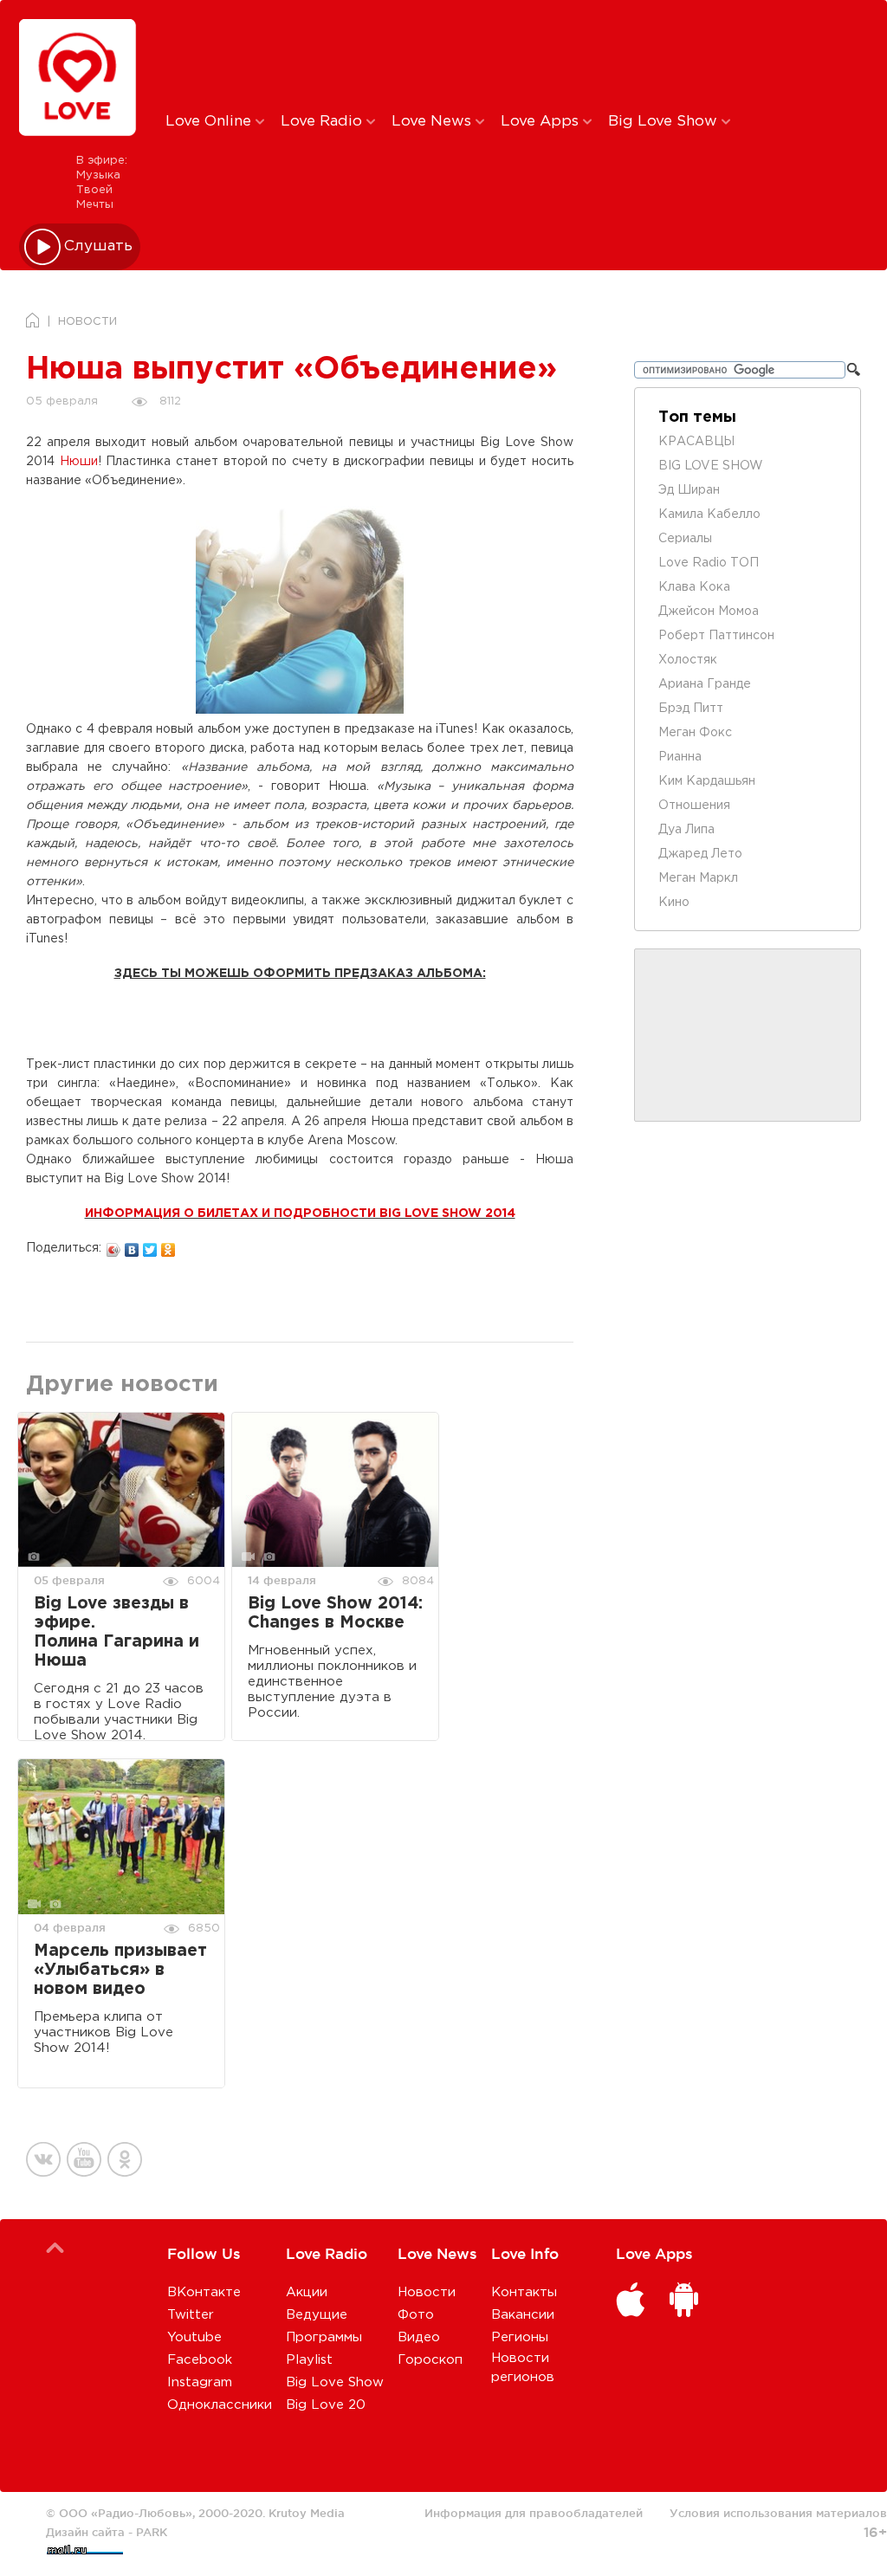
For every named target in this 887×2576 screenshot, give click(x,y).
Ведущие (317, 2315)
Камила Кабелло (709, 515)
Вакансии (523, 2315)
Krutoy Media (307, 2513)
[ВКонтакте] (132, 1246)
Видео (419, 2337)
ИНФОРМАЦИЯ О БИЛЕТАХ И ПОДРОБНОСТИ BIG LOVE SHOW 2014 (300, 1214)
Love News (434, 122)
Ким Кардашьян (707, 781)
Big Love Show (665, 122)
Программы (324, 2337)
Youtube (194, 2337)
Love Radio (324, 122)
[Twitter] (150, 1246)
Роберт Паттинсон (716, 636)
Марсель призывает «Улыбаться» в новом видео (120, 1970)
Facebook (200, 2360)
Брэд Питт (691, 709)
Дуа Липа (686, 830)
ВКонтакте (204, 2292)
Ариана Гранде (705, 684)
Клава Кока (694, 587)
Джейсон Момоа (709, 612)
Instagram (200, 2382)
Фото (416, 2315)
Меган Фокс (695, 733)
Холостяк (688, 660)
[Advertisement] (453, 55)
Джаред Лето (700, 854)
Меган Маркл (698, 878)
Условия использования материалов (778, 2513)
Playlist (309, 2360)
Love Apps (542, 122)
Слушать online (99, 246)
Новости (427, 2292)
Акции (307, 2292)
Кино (674, 903)
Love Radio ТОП (709, 563)
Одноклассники (220, 2405)
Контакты (524, 2292)
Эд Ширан (689, 490)
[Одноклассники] (168, 1246)
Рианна (680, 757)
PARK (152, 2532)
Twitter (191, 2315)
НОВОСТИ (87, 322)
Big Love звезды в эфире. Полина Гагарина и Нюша (117, 1632)
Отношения (694, 806)
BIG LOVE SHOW (711, 466)
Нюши (79, 462)
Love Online (210, 122)
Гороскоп (430, 2360)
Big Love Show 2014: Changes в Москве (335, 1613)
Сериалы (685, 539)
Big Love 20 (326, 2405)
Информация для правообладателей (534, 2513)
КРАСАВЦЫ (696, 442)
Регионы (520, 2337)
